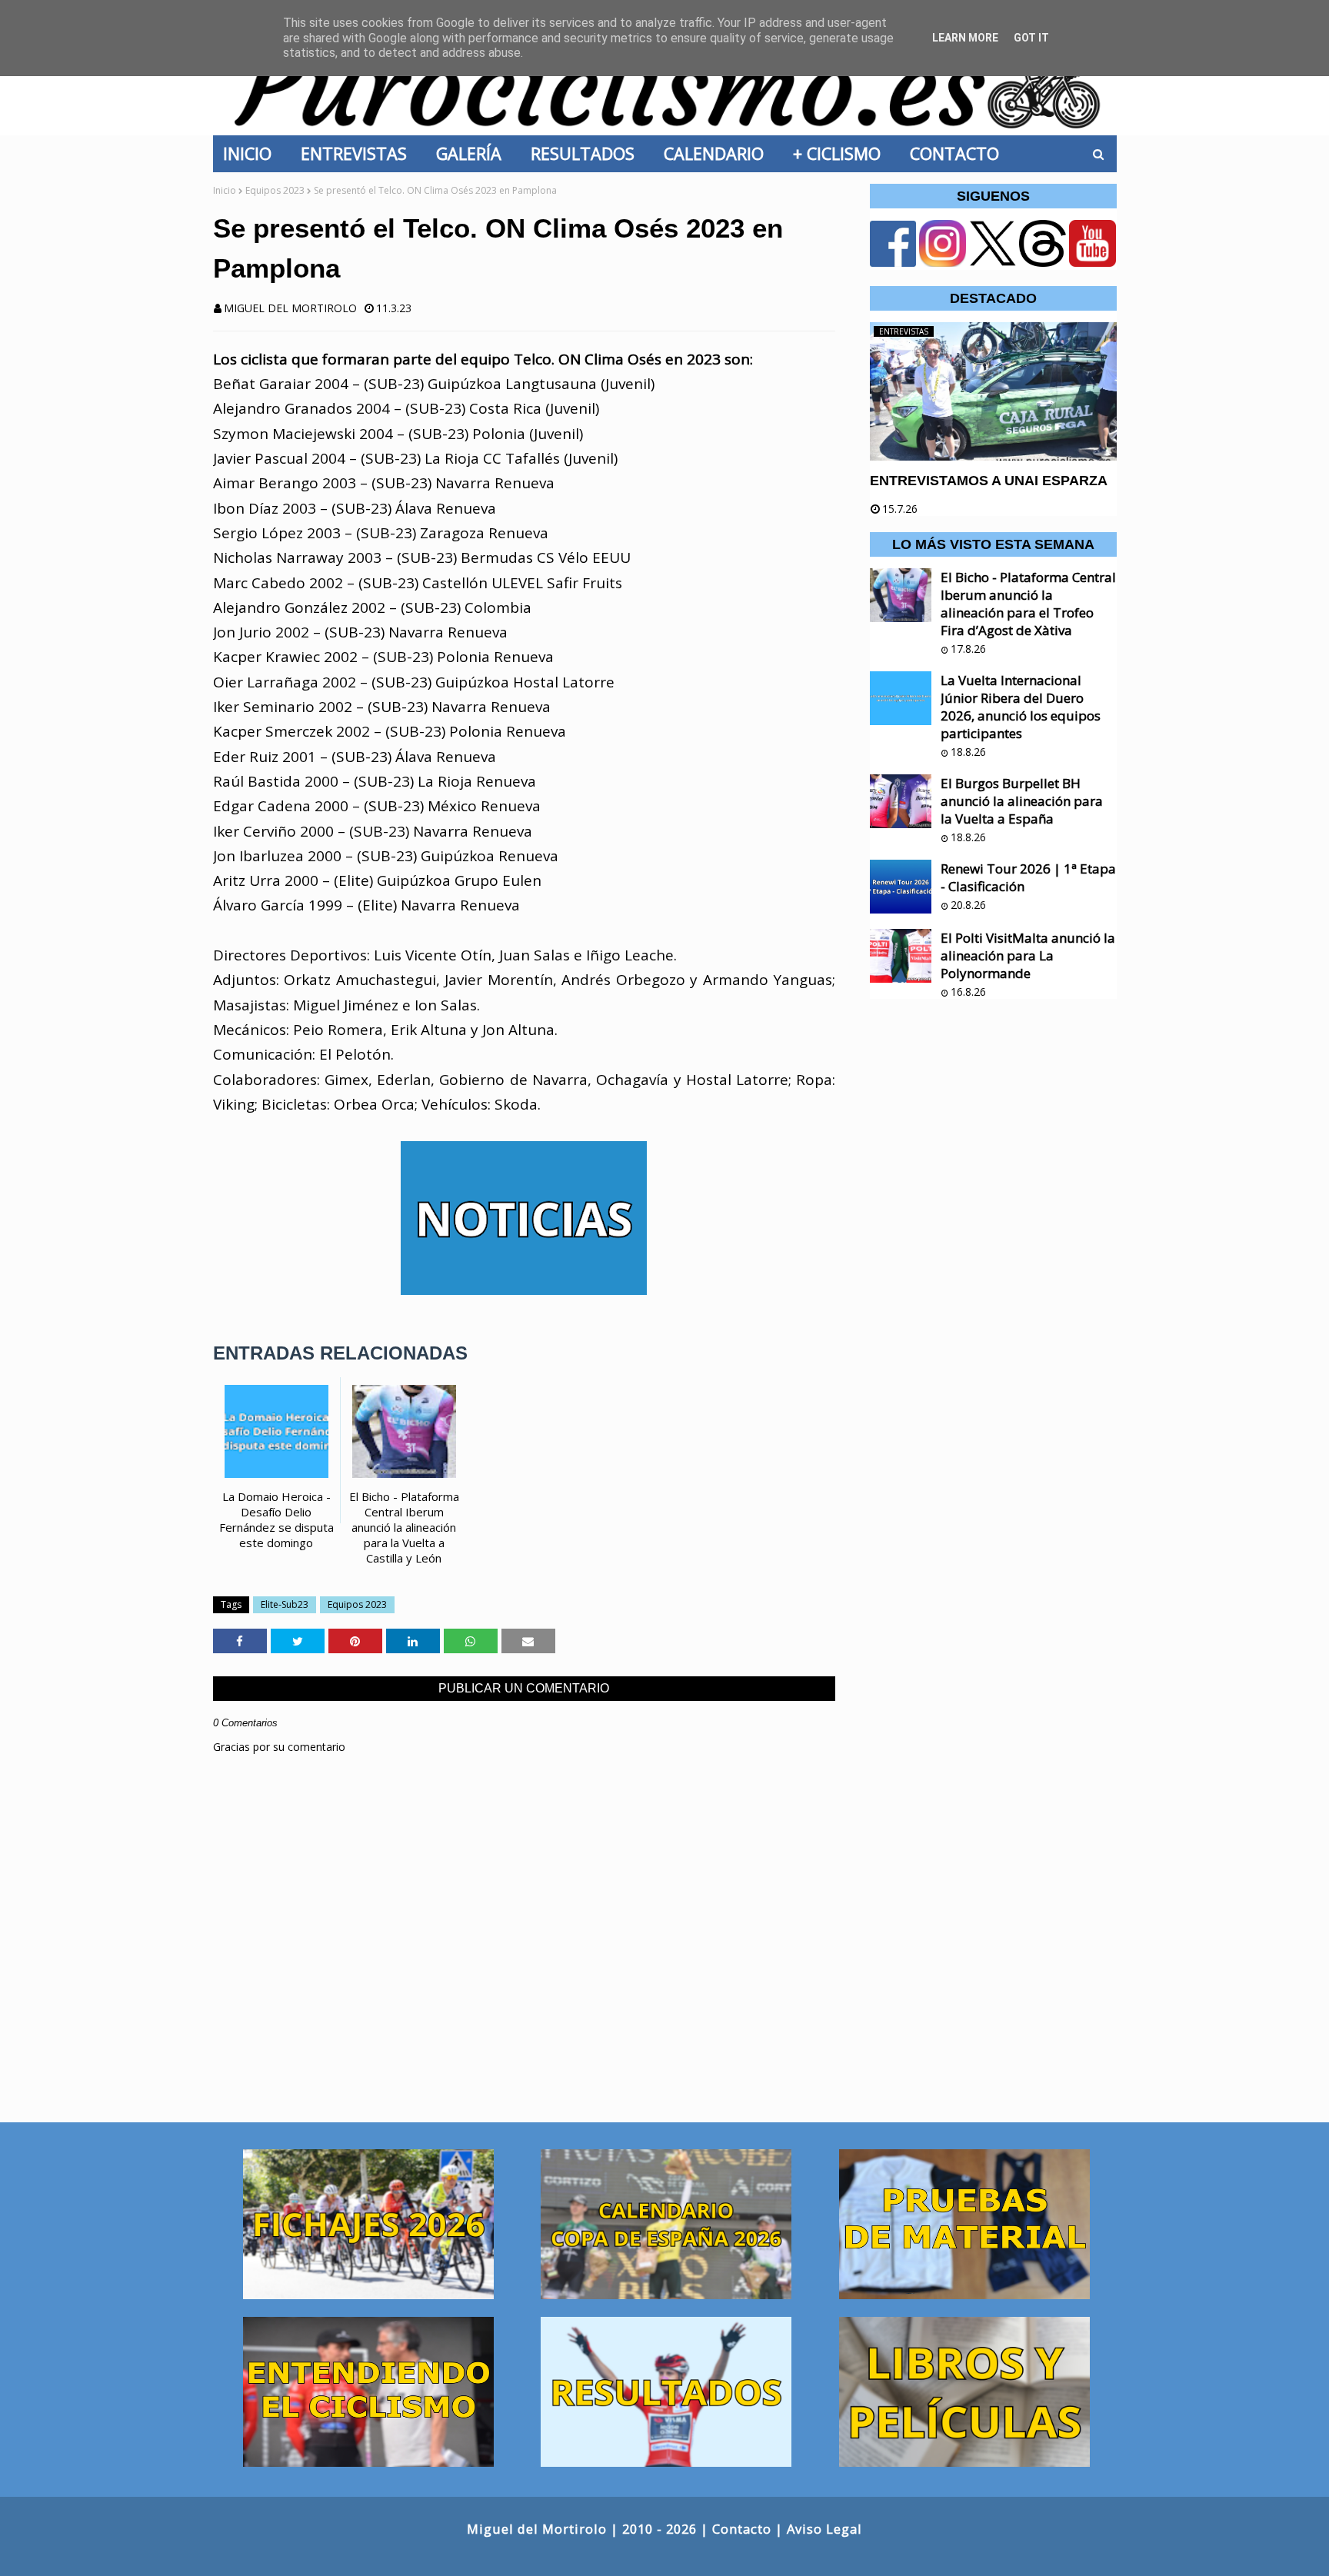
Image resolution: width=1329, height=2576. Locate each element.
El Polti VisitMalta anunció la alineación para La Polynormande (1028, 955)
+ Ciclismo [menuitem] (841, 153)
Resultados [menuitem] (587, 153)
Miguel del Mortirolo (290, 308)
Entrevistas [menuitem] (358, 153)
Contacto (742, 2529)
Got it (1031, 38)
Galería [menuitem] (473, 153)
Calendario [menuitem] (718, 153)
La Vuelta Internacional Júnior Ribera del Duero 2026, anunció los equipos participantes (1021, 707)
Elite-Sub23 (285, 1604)
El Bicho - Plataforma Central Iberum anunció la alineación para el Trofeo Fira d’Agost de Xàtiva (1028, 604)
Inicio (225, 190)
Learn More (965, 38)
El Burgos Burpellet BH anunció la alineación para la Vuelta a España (1022, 801)
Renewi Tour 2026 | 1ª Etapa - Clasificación (1028, 877)
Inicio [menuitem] (252, 153)
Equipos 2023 (275, 190)
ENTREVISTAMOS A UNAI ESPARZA (989, 481)
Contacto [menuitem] (959, 153)
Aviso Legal (824, 2529)
